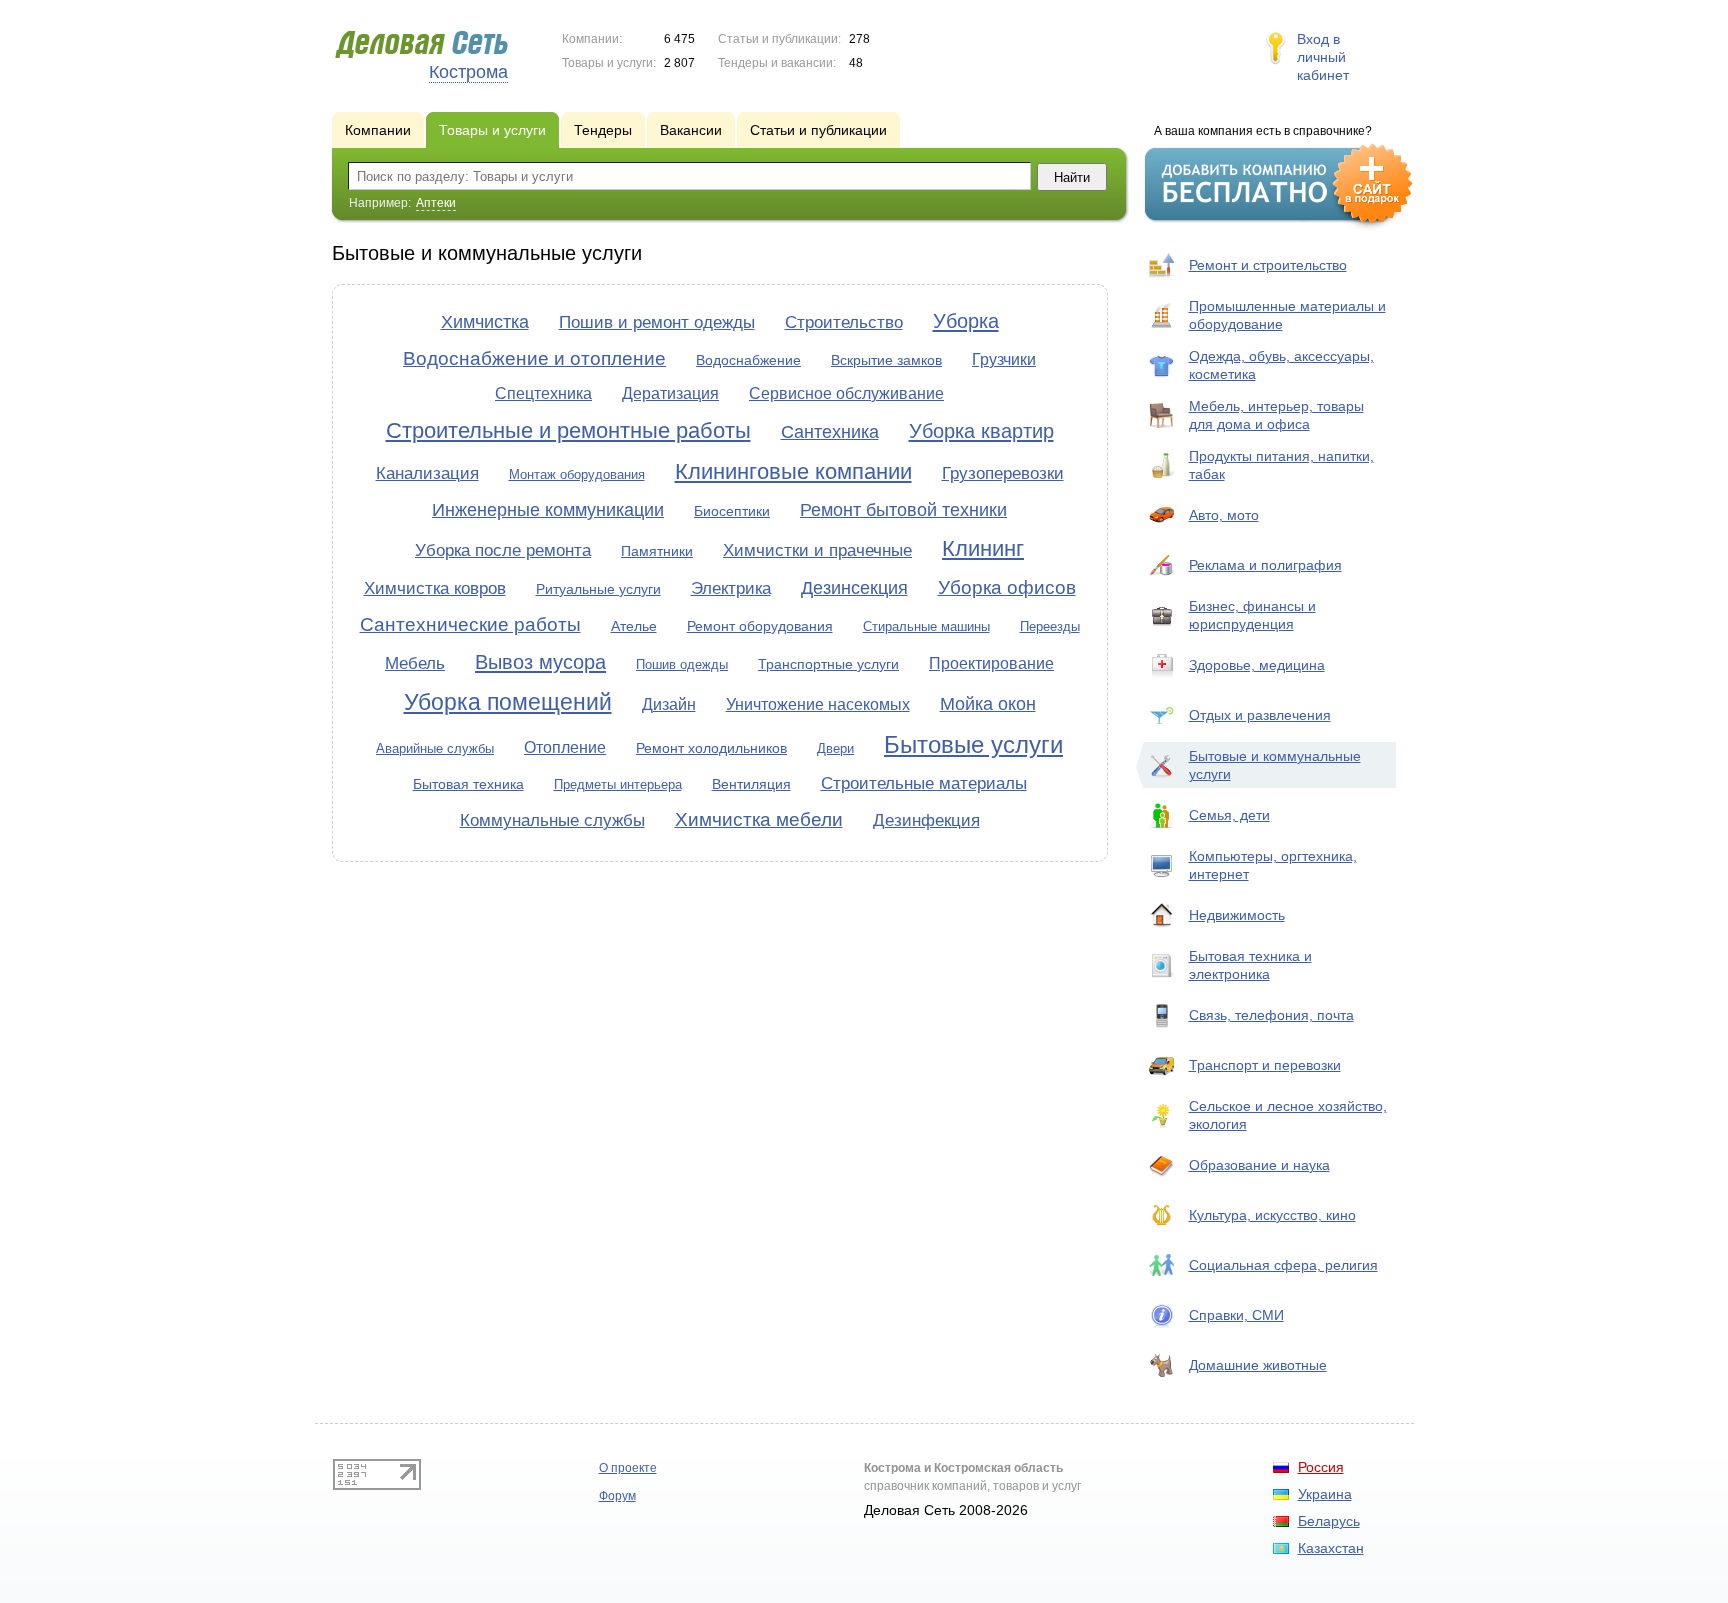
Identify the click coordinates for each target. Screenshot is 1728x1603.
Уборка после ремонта (503, 550)
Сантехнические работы (470, 624)
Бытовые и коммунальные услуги (1275, 765)
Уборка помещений (508, 702)
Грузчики (1004, 359)
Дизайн (669, 704)
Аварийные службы (435, 748)
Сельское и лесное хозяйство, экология (1288, 1115)
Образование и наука (1259, 1165)
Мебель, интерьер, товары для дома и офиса (1276, 415)
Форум (617, 1496)
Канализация (427, 473)
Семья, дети (1229, 815)
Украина (1325, 1494)
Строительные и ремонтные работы (568, 430)
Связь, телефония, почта (1271, 1015)
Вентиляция (751, 784)
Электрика (731, 588)
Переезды (1050, 626)
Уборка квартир (981, 431)
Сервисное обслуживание (846, 393)
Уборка (966, 321)
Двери (835, 748)
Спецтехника (543, 393)
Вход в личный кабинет (1323, 57)
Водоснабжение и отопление (534, 358)
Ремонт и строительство (1268, 265)
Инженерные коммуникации (548, 510)
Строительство (844, 322)
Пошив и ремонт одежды (657, 322)
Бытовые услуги (973, 744)
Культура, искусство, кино (1272, 1215)
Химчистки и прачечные (817, 550)
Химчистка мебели (759, 819)
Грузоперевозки (1003, 473)
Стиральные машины (926, 626)
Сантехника (830, 432)
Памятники (657, 551)
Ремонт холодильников (711, 748)
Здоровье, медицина (1257, 665)
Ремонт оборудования (760, 626)
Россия (1321, 1467)
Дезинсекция (854, 588)
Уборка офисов (1007, 587)
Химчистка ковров (435, 588)
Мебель (415, 663)
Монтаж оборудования (577, 474)
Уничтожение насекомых (818, 704)
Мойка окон (988, 704)
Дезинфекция (926, 820)
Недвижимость (1237, 915)
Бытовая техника (468, 784)
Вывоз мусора (540, 662)
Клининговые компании (793, 471)
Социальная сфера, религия (1283, 1265)
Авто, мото (1224, 515)
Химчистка (485, 322)
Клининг (983, 548)
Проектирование (991, 663)
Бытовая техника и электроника (1250, 965)
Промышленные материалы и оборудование (1287, 315)
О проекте (628, 1468)
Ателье (634, 626)
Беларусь (1329, 1521)
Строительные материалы (924, 783)
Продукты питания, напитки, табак (1281, 465)
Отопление (565, 747)
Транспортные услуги (828, 664)
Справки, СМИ (1236, 1315)
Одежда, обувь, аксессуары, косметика (1281, 365)
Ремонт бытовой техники (903, 510)
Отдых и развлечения (1260, 715)
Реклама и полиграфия (1265, 565)
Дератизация (670, 393)
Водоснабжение (748, 360)
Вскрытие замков (886, 360)
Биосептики (732, 511)
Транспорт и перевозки (1265, 1065)
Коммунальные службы (552, 820)
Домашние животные (1258, 1365)
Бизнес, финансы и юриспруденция (1252, 615)
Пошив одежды (682, 664)
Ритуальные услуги (598, 589)
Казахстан (1331, 1548)
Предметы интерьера (618, 784)
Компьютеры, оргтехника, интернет (1273, 865)
